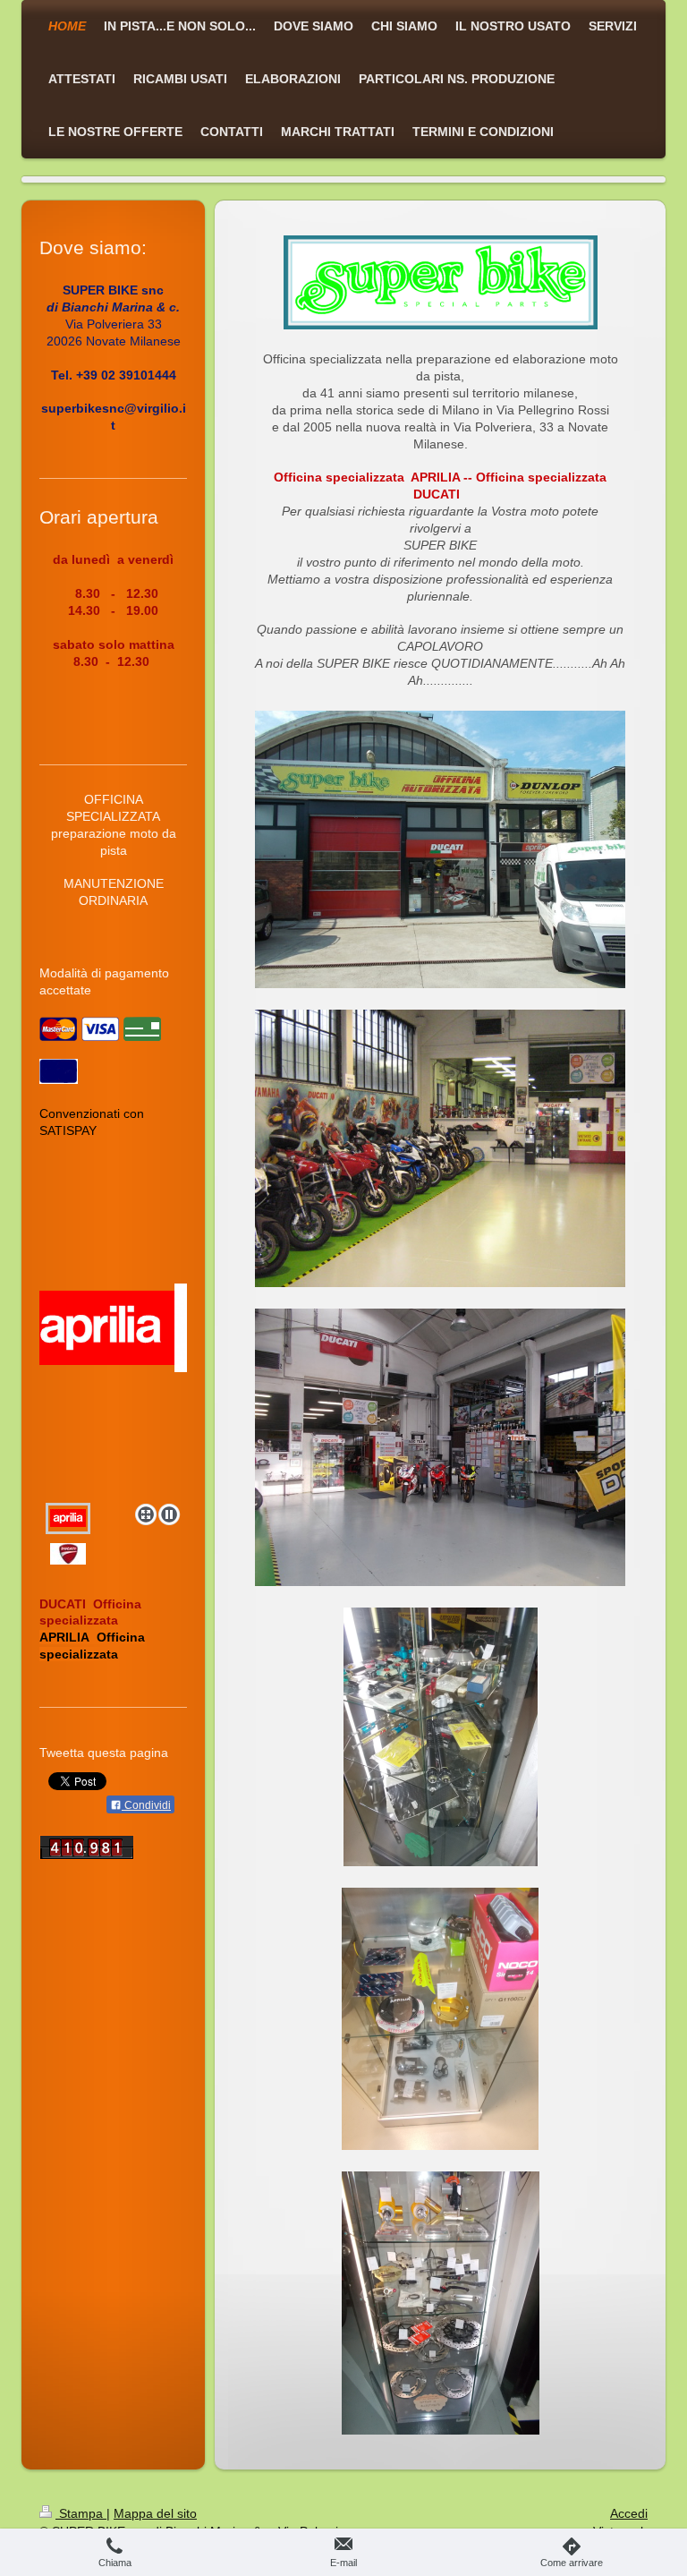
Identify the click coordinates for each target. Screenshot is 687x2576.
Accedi (629, 2513)
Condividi (146, 1805)
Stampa (81, 2513)
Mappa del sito (155, 2513)
